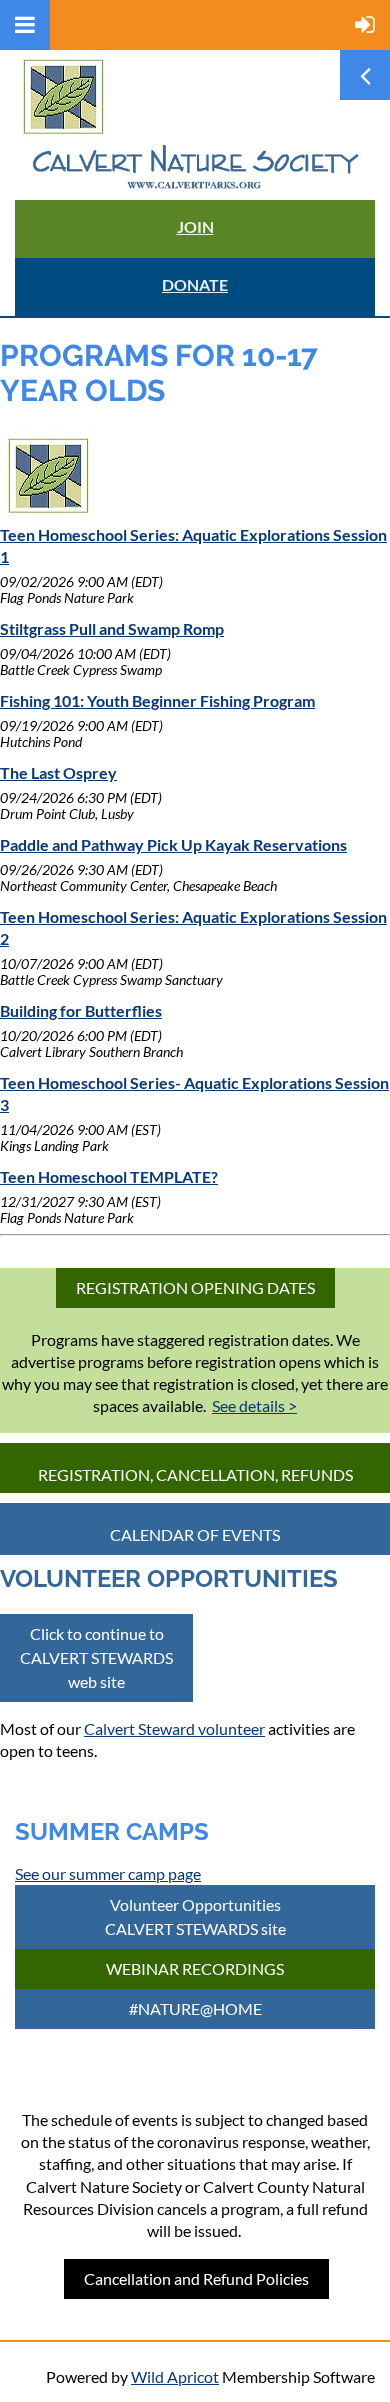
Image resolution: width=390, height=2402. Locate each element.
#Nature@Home (195, 2008)
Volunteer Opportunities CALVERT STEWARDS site (195, 1916)
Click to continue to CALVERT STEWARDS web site (96, 1657)
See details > (254, 1405)
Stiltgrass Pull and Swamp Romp (112, 628)
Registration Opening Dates (195, 1287)
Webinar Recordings (195, 1968)
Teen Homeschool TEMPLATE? (109, 1176)
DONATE (195, 284)
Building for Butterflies (81, 1010)
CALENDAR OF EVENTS (195, 1534)
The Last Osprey (58, 772)
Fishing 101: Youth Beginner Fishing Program (157, 700)
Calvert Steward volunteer (174, 1728)
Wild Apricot (175, 2376)
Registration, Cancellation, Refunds (195, 1474)
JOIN (195, 226)
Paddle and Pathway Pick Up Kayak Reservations (173, 844)
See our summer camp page (108, 1873)
